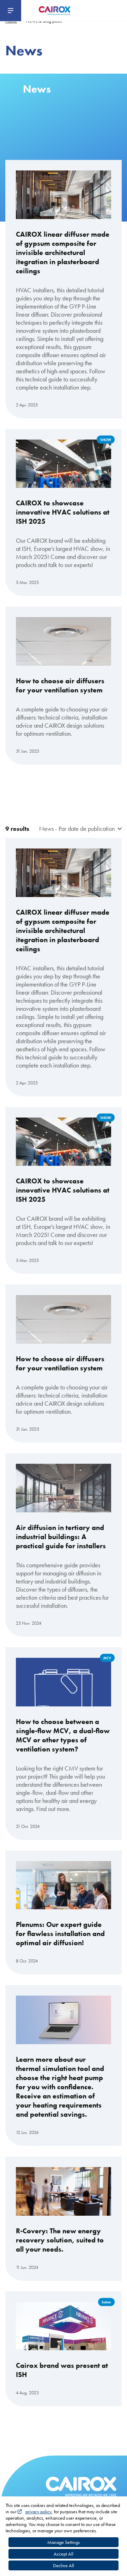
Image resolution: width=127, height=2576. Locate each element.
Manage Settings (64, 2542)
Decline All (64, 2565)
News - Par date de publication (77, 829)
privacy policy (38, 2512)
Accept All (64, 2554)
